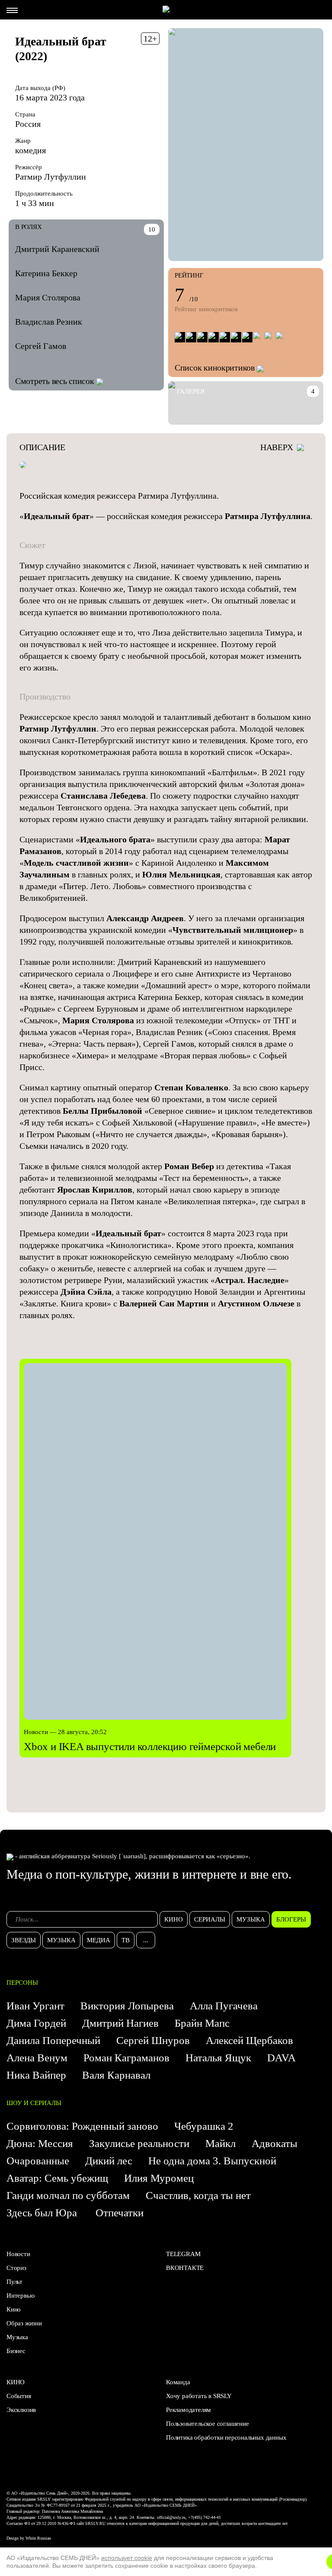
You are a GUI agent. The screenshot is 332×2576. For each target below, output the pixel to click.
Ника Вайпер (36, 2075)
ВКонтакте (185, 2268)
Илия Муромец (159, 2178)
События (19, 2396)
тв (126, 1940)
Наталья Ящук (218, 2058)
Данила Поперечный (53, 2040)
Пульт (14, 2282)
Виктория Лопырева (127, 2006)
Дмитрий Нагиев (120, 2023)
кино (174, 1919)
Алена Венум (37, 2058)
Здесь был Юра (43, 2213)
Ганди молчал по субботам (68, 2195)
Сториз (16, 2268)
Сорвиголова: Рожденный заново (82, 2126)
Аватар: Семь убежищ (57, 2178)
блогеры (291, 1919)
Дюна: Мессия (40, 2143)
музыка (251, 1919)
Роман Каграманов (126, 2058)
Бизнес (16, 2351)
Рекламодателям (188, 2410)
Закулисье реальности (139, 2143)
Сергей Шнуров (153, 2040)
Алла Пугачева (224, 2006)
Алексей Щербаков (249, 2040)
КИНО (16, 2382)
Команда (178, 2382)
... (146, 1940)
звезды (24, 1940)
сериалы (210, 1919)
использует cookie (127, 2558)
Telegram (183, 2254)
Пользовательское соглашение (207, 2424)
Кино (14, 2309)
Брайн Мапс (202, 2023)
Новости (18, 2254)
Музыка (17, 2337)
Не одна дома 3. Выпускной (212, 2161)
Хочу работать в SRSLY (199, 2396)
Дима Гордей (36, 2023)
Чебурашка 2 (204, 2126)
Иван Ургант (35, 2006)
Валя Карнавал (116, 2075)
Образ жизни (24, 2323)
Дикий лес (109, 2161)
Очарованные (38, 2161)
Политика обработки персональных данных (226, 2437)
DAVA (281, 2058)
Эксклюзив (21, 2410)
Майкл (220, 2143)
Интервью (20, 2296)
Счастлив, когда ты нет (198, 2195)
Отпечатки (120, 2213)
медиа (99, 1940)
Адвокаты (275, 2143)
